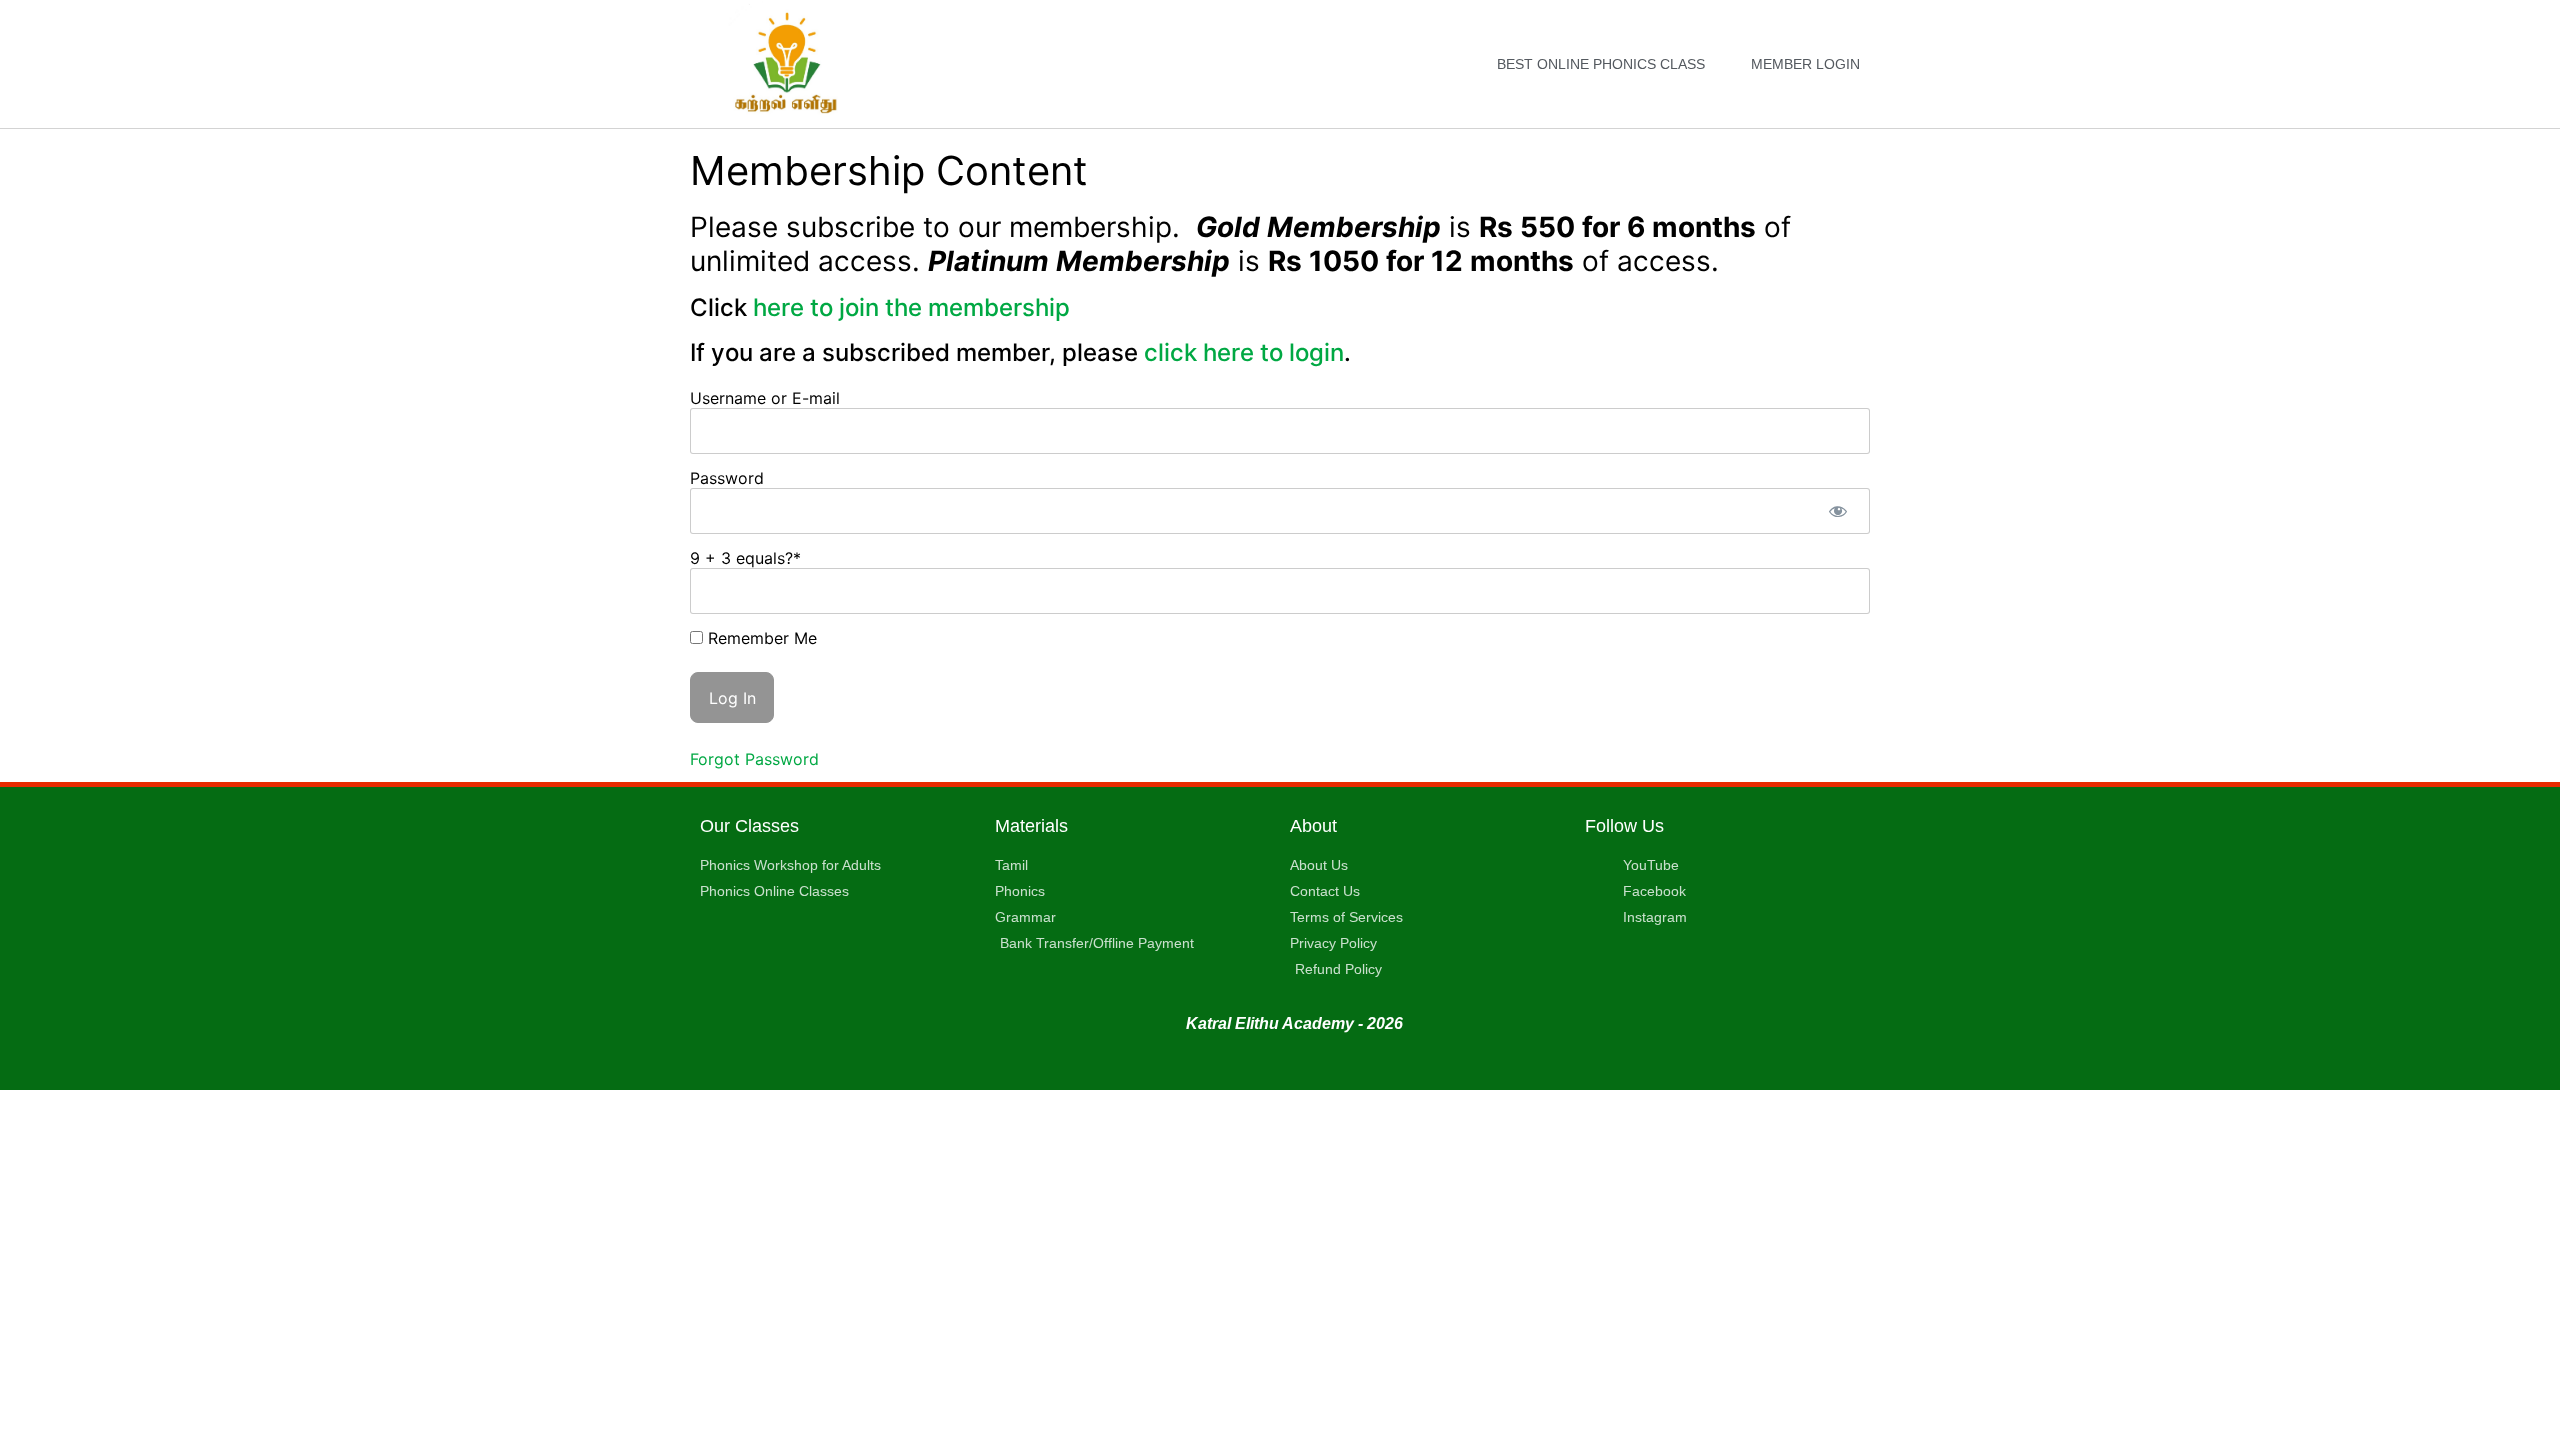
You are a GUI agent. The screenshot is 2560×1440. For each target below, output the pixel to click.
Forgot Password (754, 759)
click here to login (1241, 352)
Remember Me (760, 638)
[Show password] (1837, 511)
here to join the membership (911, 307)
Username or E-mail (765, 398)
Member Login (1805, 64)
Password (727, 478)
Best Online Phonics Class (1601, 64)
